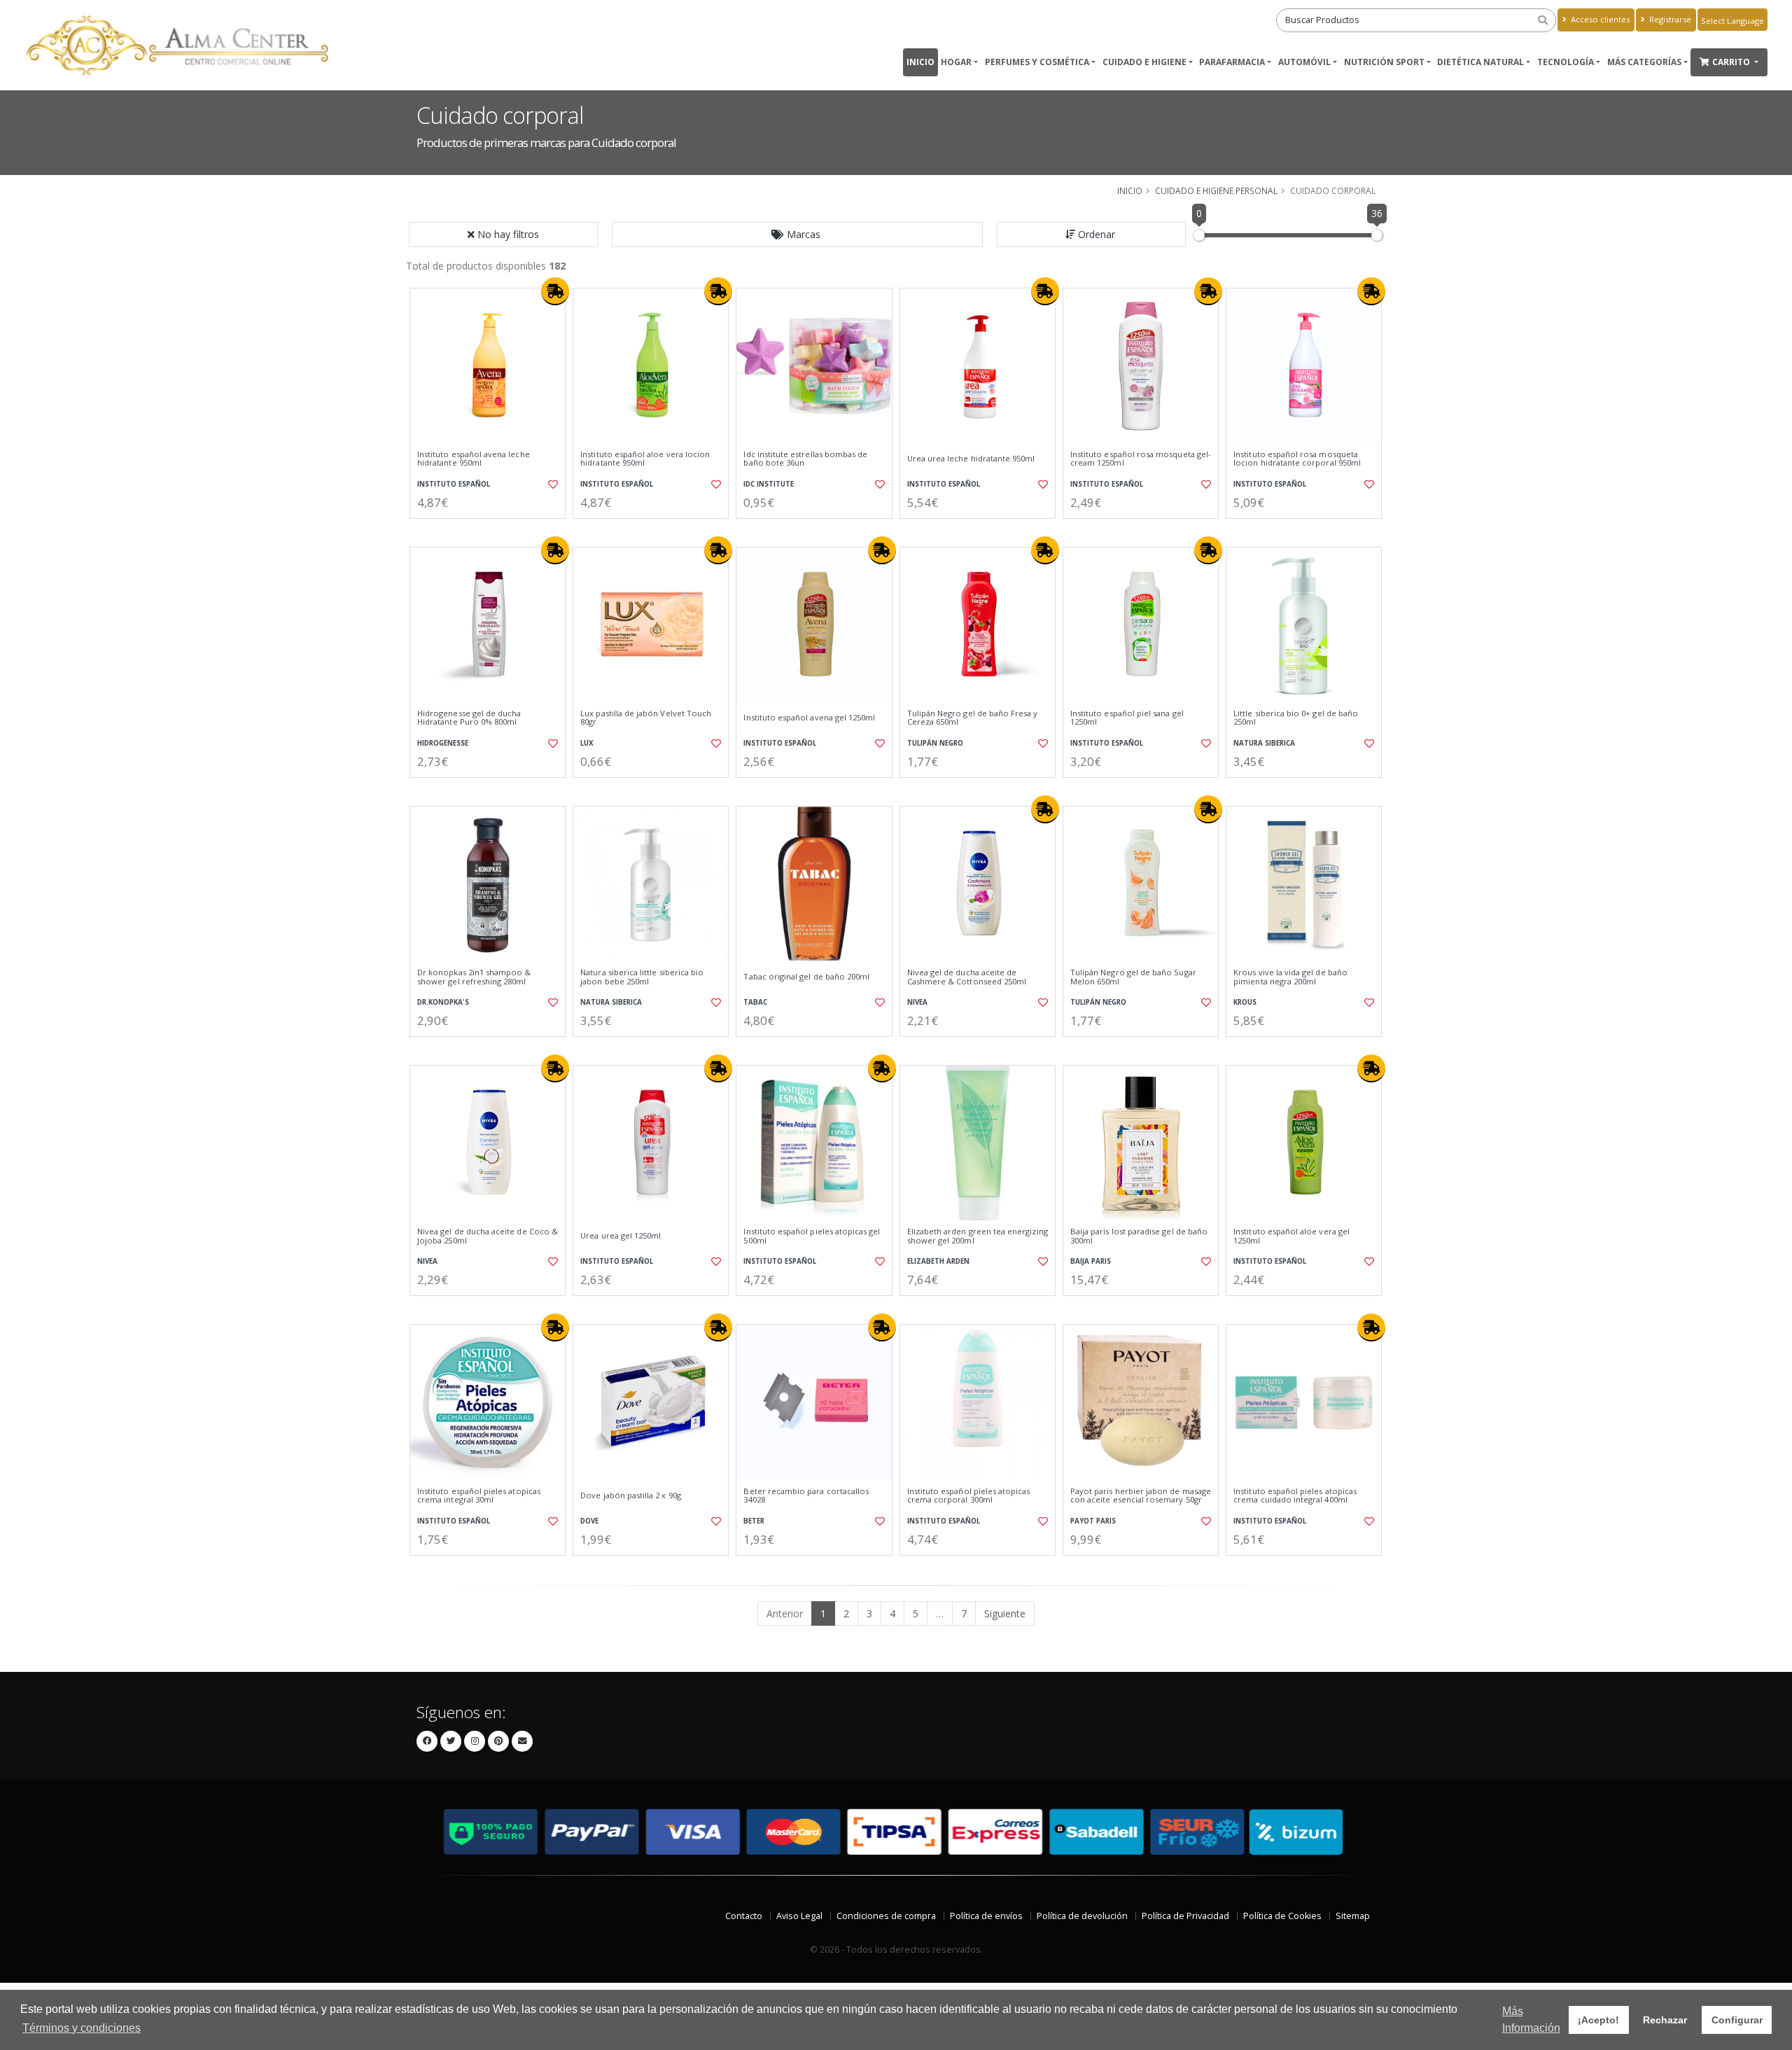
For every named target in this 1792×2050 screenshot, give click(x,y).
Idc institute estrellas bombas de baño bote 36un (805, 459)
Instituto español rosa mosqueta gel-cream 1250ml (1141, 459)
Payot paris (1093, 1521)
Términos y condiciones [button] (82, 2028)
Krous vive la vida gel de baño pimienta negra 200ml (1290, 977)
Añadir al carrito (492, 530)
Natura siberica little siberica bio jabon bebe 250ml (642, 977)
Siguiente (1005, 1613)
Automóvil (1304, 62)
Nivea (917, 1002)
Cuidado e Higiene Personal (1216, 190)
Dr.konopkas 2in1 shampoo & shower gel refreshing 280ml (474, 977)
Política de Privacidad (1185, 1916)
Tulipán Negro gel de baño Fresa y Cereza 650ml (973, 718)
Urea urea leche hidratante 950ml (971, 459)
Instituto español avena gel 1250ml (809, 718)
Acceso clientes (1599, 19)
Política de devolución (1082, 1916)
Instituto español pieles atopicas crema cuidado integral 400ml (1295, 1496)
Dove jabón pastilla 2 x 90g (631, 1495)
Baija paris (1091, 1261)
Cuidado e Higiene (1144, 62)
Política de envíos (986, 1916)
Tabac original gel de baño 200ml (806, 977)
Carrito (1732, 62)
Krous (1245, 1002)
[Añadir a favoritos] (552, 484)
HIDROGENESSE (443, 743)
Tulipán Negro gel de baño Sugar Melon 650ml (1133, 977)
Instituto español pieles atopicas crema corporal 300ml (969, 1496)
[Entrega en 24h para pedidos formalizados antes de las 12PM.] (555, 291)
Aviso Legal (799, 1916)
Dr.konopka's (443, 1002)
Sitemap (1353, 1916)
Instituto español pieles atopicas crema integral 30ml (479, 1496)
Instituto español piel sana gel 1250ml (1127, 718)
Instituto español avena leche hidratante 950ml (474, 459)
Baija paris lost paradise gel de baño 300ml (1139, 1236)
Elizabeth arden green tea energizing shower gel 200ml (978, 1236)
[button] (797, 235)
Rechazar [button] (1665, 2020)
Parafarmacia (1232, 62)
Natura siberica (1264, 743)
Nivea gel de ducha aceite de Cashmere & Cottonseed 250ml (967, 977)
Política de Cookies (1282, 1916)
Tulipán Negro (935, 743)
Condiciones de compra (886, 1916)
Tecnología (1566, 62)
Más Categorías (1644, 62)
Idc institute (769, 484)
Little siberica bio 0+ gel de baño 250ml (1296, 718)
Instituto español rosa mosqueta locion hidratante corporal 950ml (1297, 459)
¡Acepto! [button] (1598, 2020)
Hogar (956, 62)
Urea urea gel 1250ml (621, 1236)
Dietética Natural (1480, 62)
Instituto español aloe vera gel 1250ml (1291, 1236)
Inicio (920, 62)
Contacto (744, 1916)
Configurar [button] (1737, 2020)
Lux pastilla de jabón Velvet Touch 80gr (646, 718)
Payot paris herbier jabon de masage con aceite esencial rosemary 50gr (1141, 1496)
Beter (754, 1521)
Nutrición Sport (1384, 62)
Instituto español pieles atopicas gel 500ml (812, 1236)
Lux (587, 743)
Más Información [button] (1531, 2020)
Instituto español (454, 484)
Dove (589, 1521)
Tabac (755, 1002)
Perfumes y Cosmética (1037, 62)
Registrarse (1669, 19)
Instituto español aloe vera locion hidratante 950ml (645, 459)
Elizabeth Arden (938, 1261)
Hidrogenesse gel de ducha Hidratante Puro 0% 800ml (469, 718)
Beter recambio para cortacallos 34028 (806, 1496)
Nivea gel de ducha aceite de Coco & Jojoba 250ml (488, 1236)
